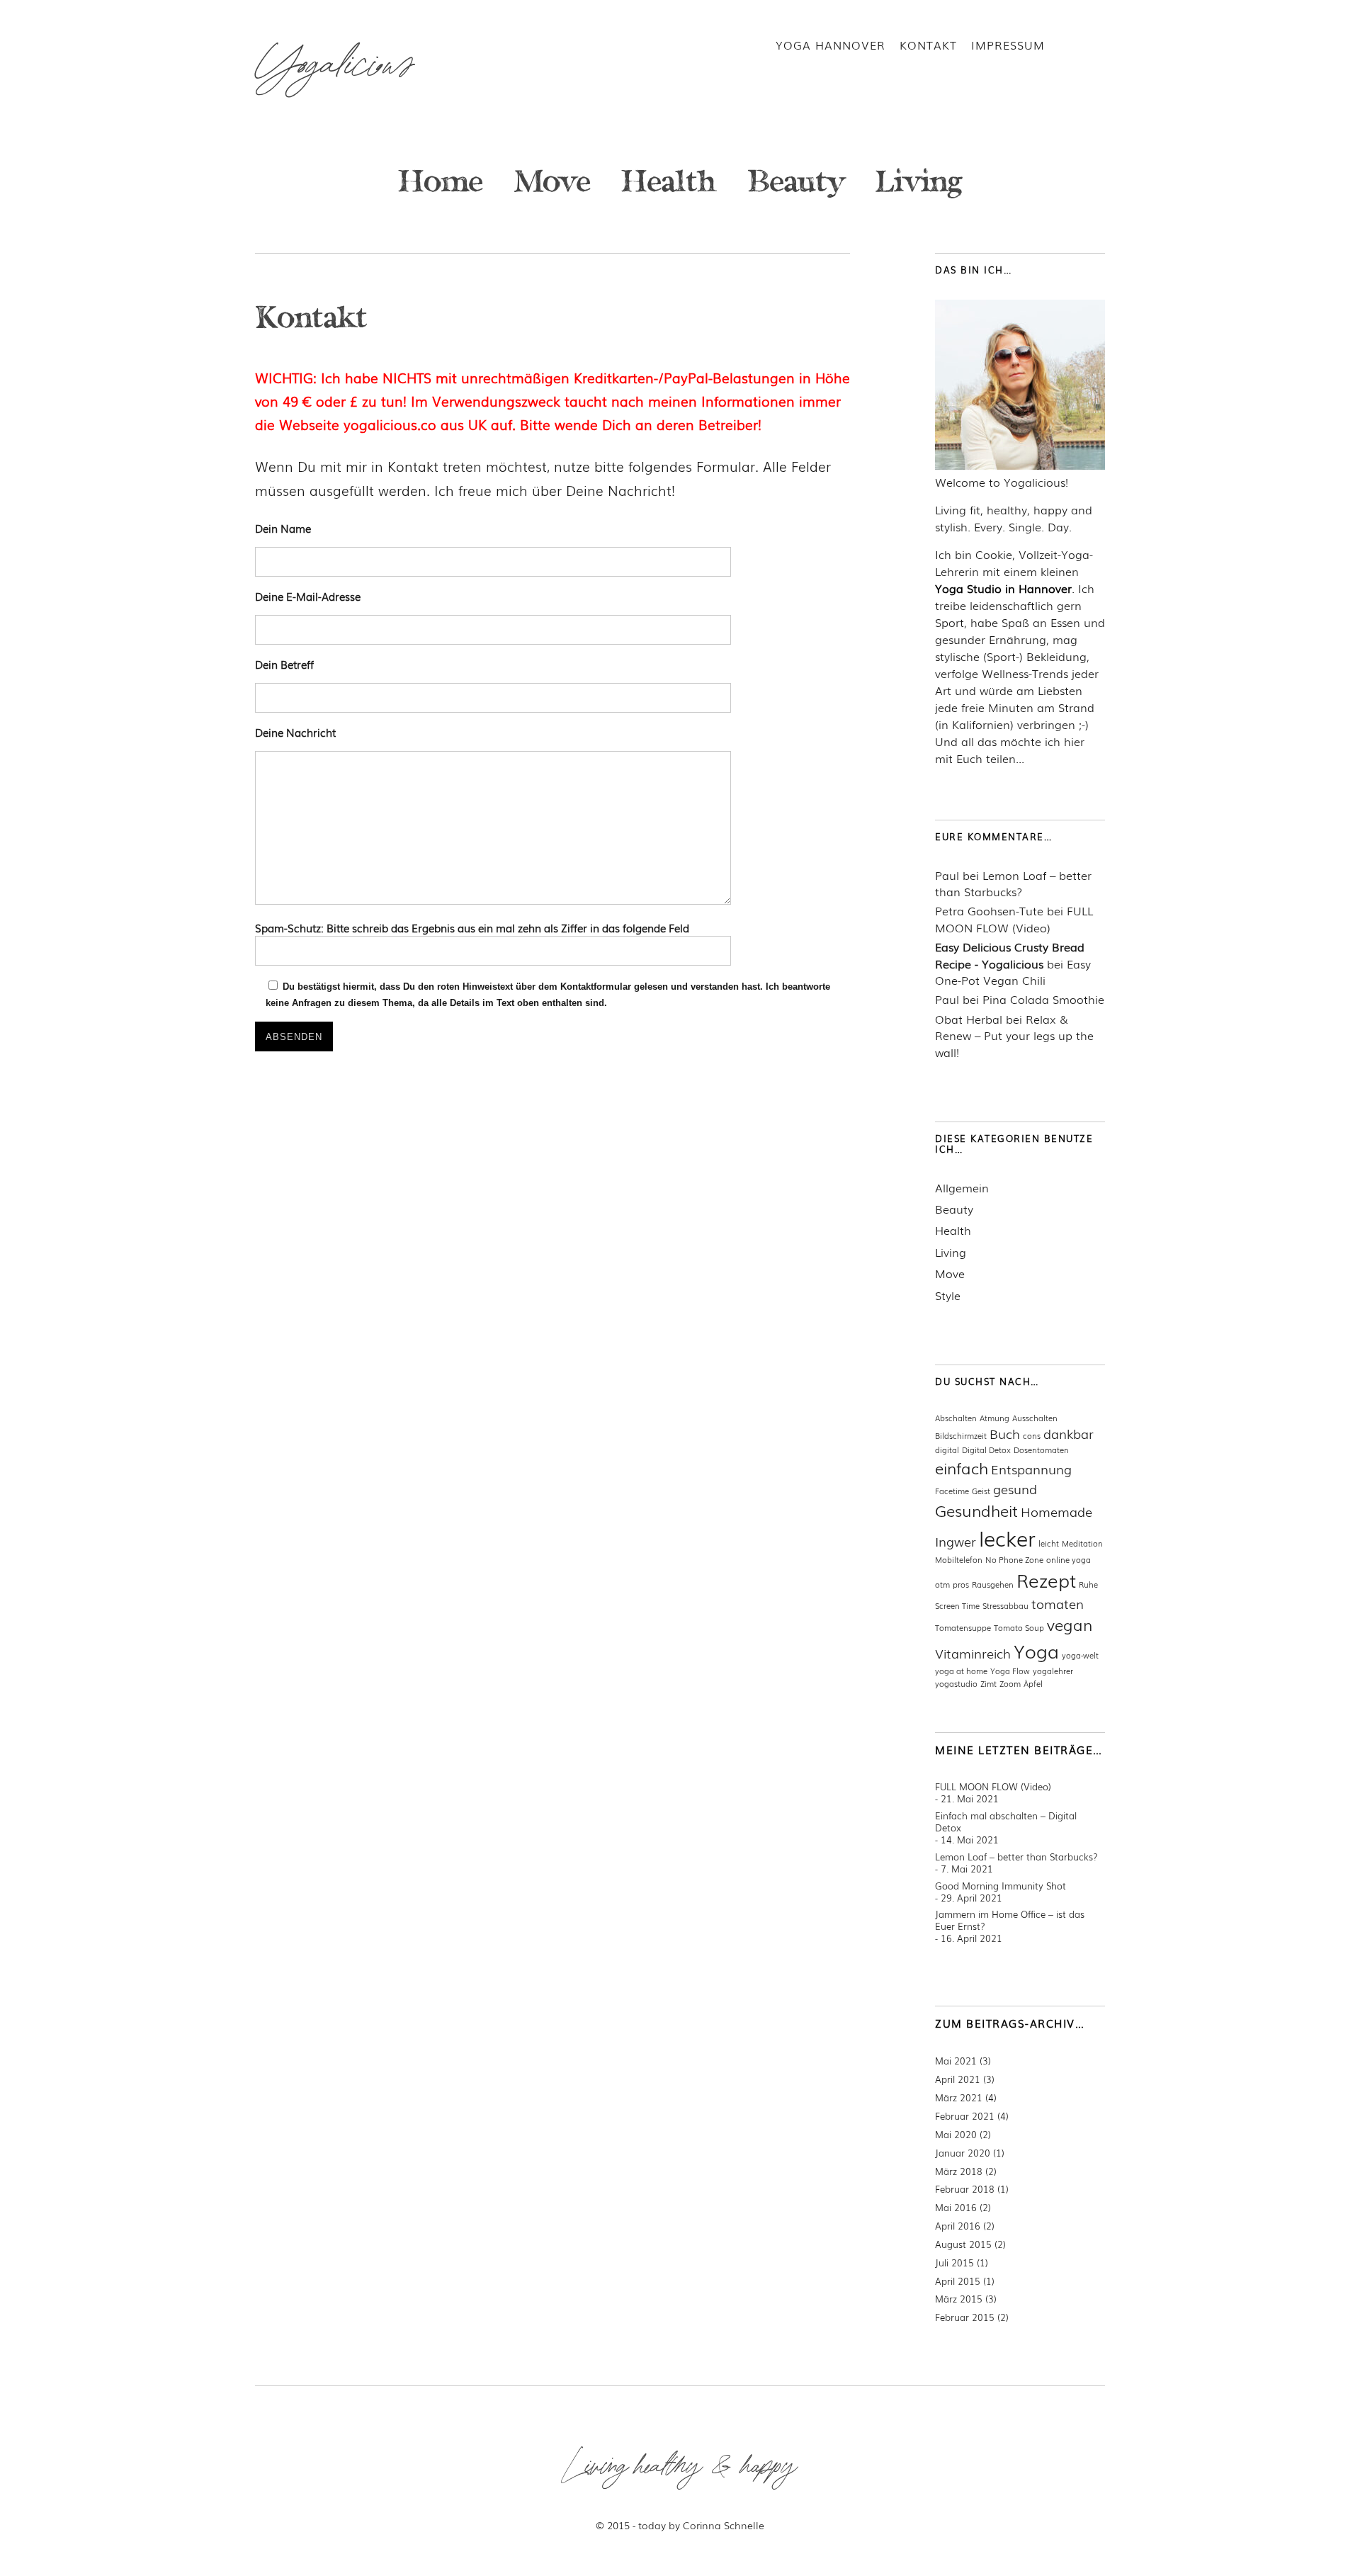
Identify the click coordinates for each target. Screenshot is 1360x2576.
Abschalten (956, 1418)
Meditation (1082, 1543)
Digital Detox (986, 1450)
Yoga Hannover (831, 45)
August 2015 (963, 2244)
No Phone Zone (1014, 1559)
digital (947, 1450)
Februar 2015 (965, 2317)
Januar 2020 (963, 2153)
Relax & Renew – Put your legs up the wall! (1014, 1036)
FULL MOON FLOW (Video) (1014, 919)
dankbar (1069, 1433)
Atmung (994, 1418)
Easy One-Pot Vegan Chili (1013, 972)
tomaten (1058, 1603)
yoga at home (961, 1671)
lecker (1007, 1537)
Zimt (988, 1683)
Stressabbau (1005, 1605)
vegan (1070, 1624)
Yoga (1036, 1650)
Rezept (1046, 1580)
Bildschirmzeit (961, 1435)
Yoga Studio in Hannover (1003, 588)
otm (942, 1584)
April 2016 (958, 2226)
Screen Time (957, 1605)
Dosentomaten (1041, 1450)
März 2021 (959, 2097)
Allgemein (962, 1188)
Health (669, 185)
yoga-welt (1080, 1655)
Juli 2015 (954, 2263)
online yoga (1069, 1559)
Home (441, 185)
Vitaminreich (973, 1653)
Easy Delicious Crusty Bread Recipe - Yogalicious (1010, 955)
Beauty (796, 185)
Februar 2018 (965, 2189)
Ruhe (1088, 1584)
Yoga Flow (1010, 1671)
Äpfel (1033, 1683)
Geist (981, 1491)
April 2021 (958, 2079)
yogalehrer (1053, 1671)
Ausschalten (1035, 1418)
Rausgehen (993, 1584)
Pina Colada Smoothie (1043, 999)
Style (948, 1295)
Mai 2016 (956, 2207)
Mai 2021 (956, 2061)
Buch (1005, 1433)
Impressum (1008, 45)
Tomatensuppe (963, 1627)
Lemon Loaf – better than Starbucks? (1013, 883)
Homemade (1056, 1511)
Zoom (1010, 1683)
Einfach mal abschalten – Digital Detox (1006, 1821)
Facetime (952, 1491)
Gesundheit (976, 1510)
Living (919, 185)
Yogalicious (334, 66)
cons (1032, 1435)
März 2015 (959, 2299)
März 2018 (959, 2171)
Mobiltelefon (959, 1559)
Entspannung (1031, 1469)
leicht (1049, 1543)
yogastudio (956, 1683)
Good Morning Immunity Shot (1001, 1886)
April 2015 (958, 2281)
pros (961, 1584)
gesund (1015, 1488)
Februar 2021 (965, 2116)
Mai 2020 (956, 2134)
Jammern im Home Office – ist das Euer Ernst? (1010, 1920)
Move (552, 185)
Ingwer (956, 1541)
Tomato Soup (1019, 1627)
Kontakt (928, 45)
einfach (962, 1468)
